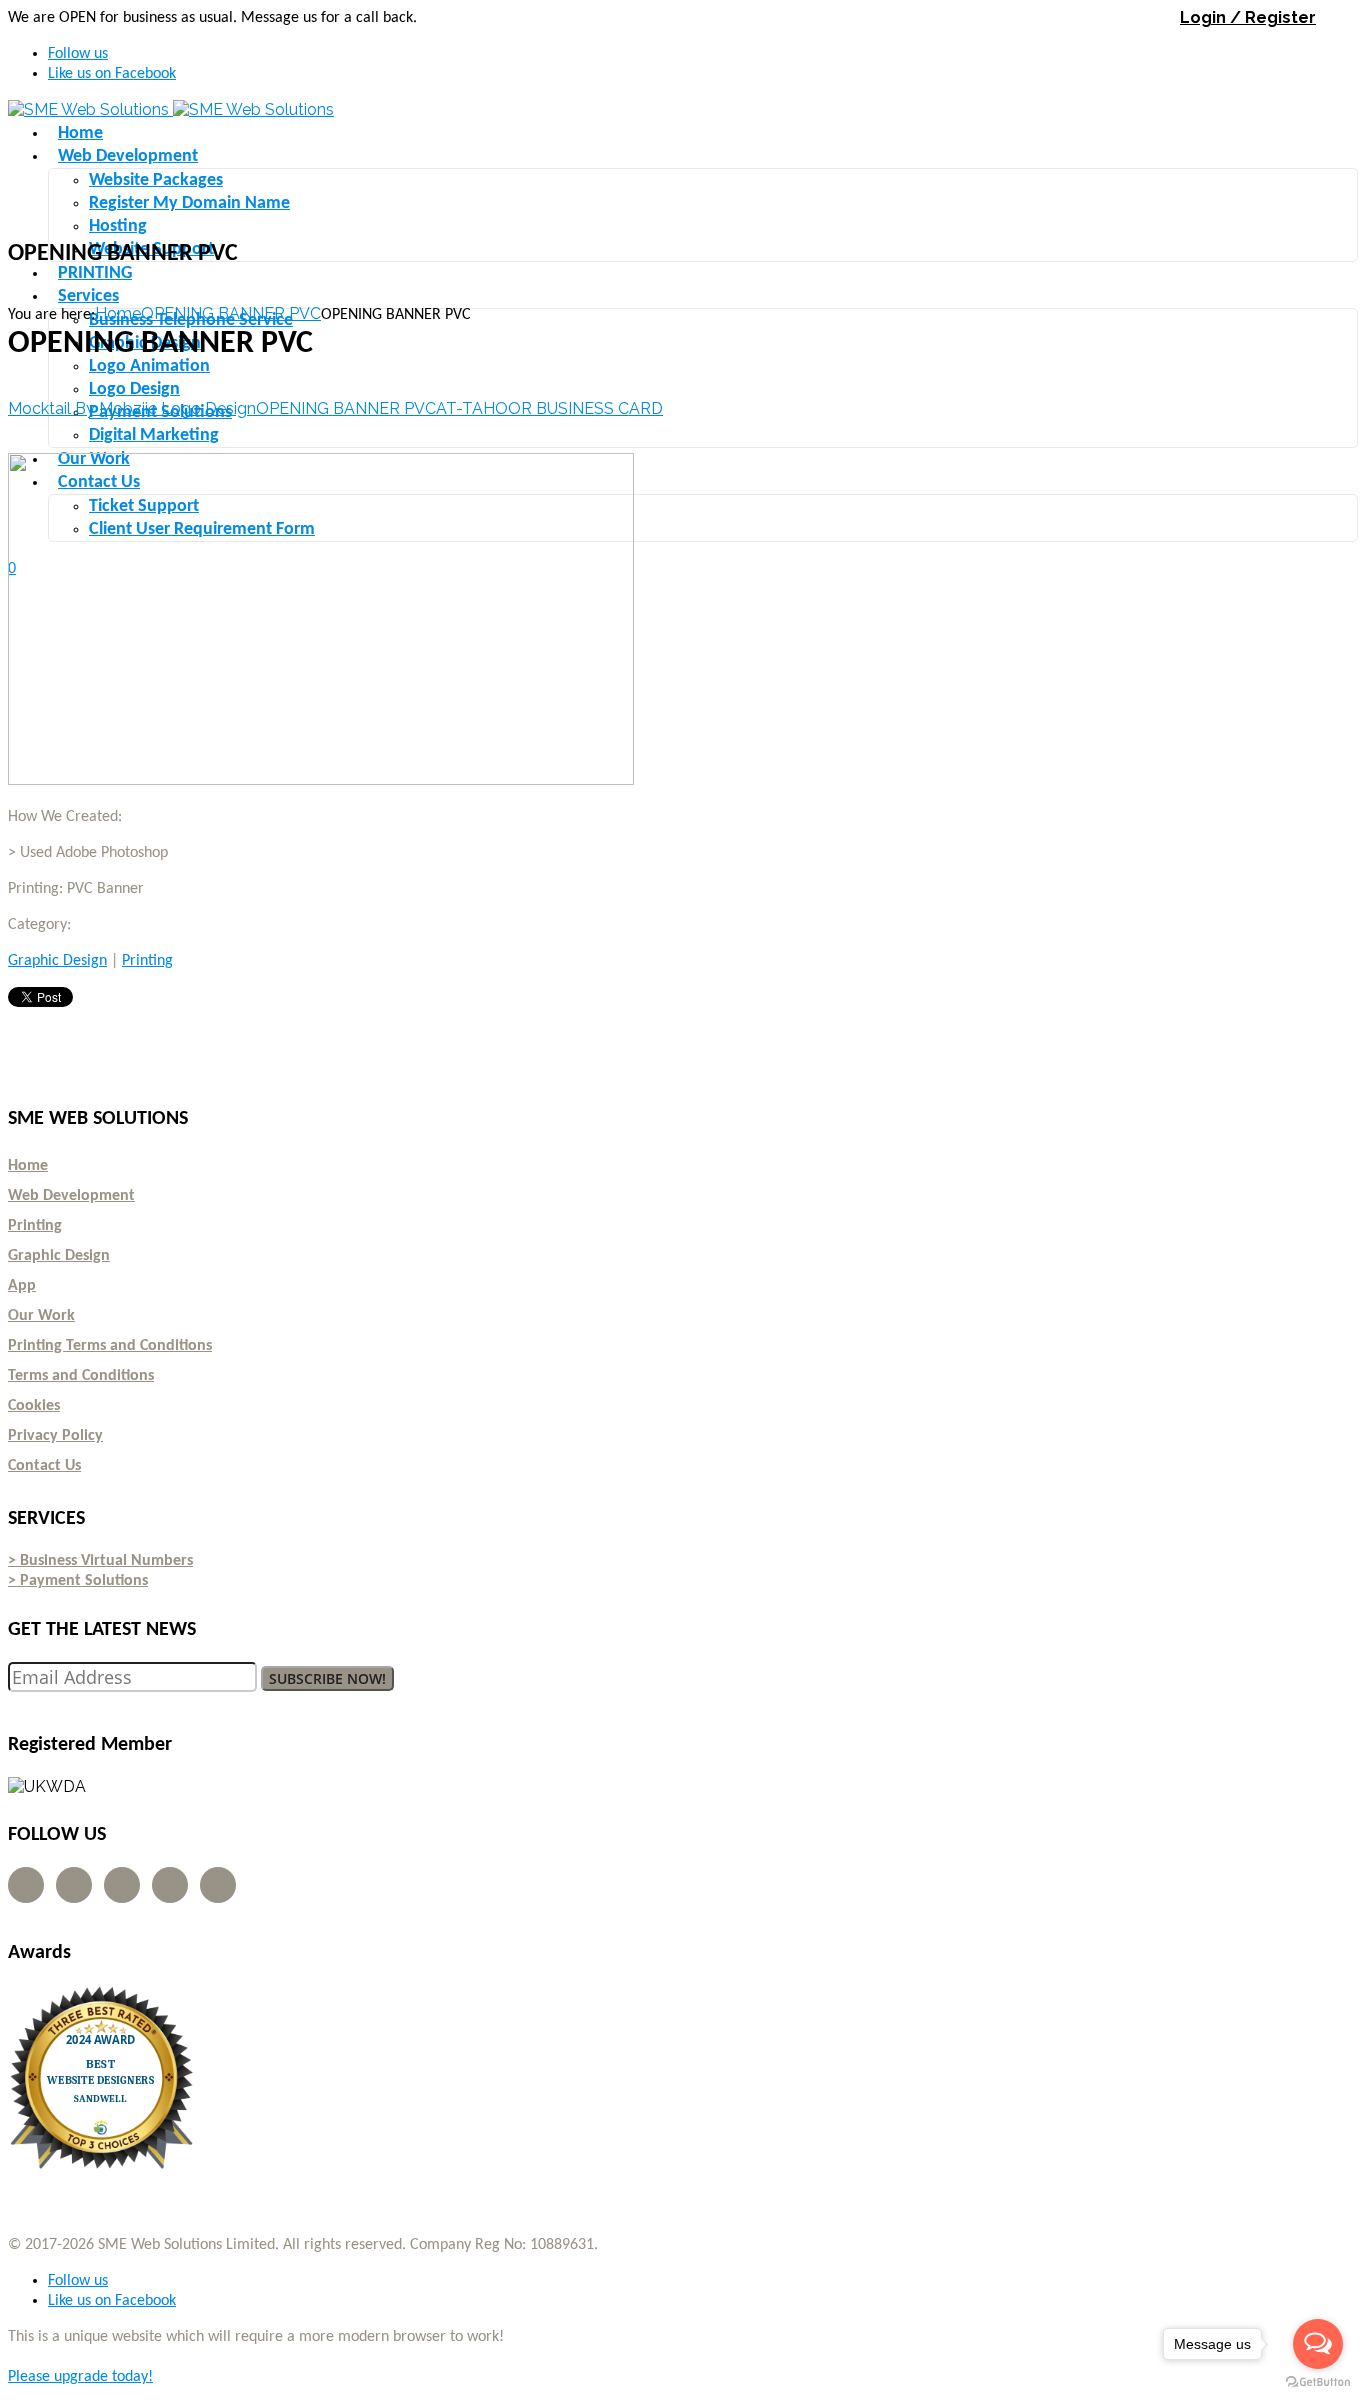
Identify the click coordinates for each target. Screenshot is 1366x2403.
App (22, 1286)
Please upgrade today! (80, 2377)
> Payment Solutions (78, 1581)
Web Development (71, 1196)
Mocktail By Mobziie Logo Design (132, 408)
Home (118, 313)
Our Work (41, 1316)
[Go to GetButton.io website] (1318, 2382)
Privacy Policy (55, 1436)
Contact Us (44, 1466)
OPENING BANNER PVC (231, 313)
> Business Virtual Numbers (100, 1561)
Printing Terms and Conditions (110, 1346)
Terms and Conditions (81, 1376)
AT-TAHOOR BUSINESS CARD (549, 408)
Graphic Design (57, 961)
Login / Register (1248, 17)
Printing (147, 961)
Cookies (34, 1406)
